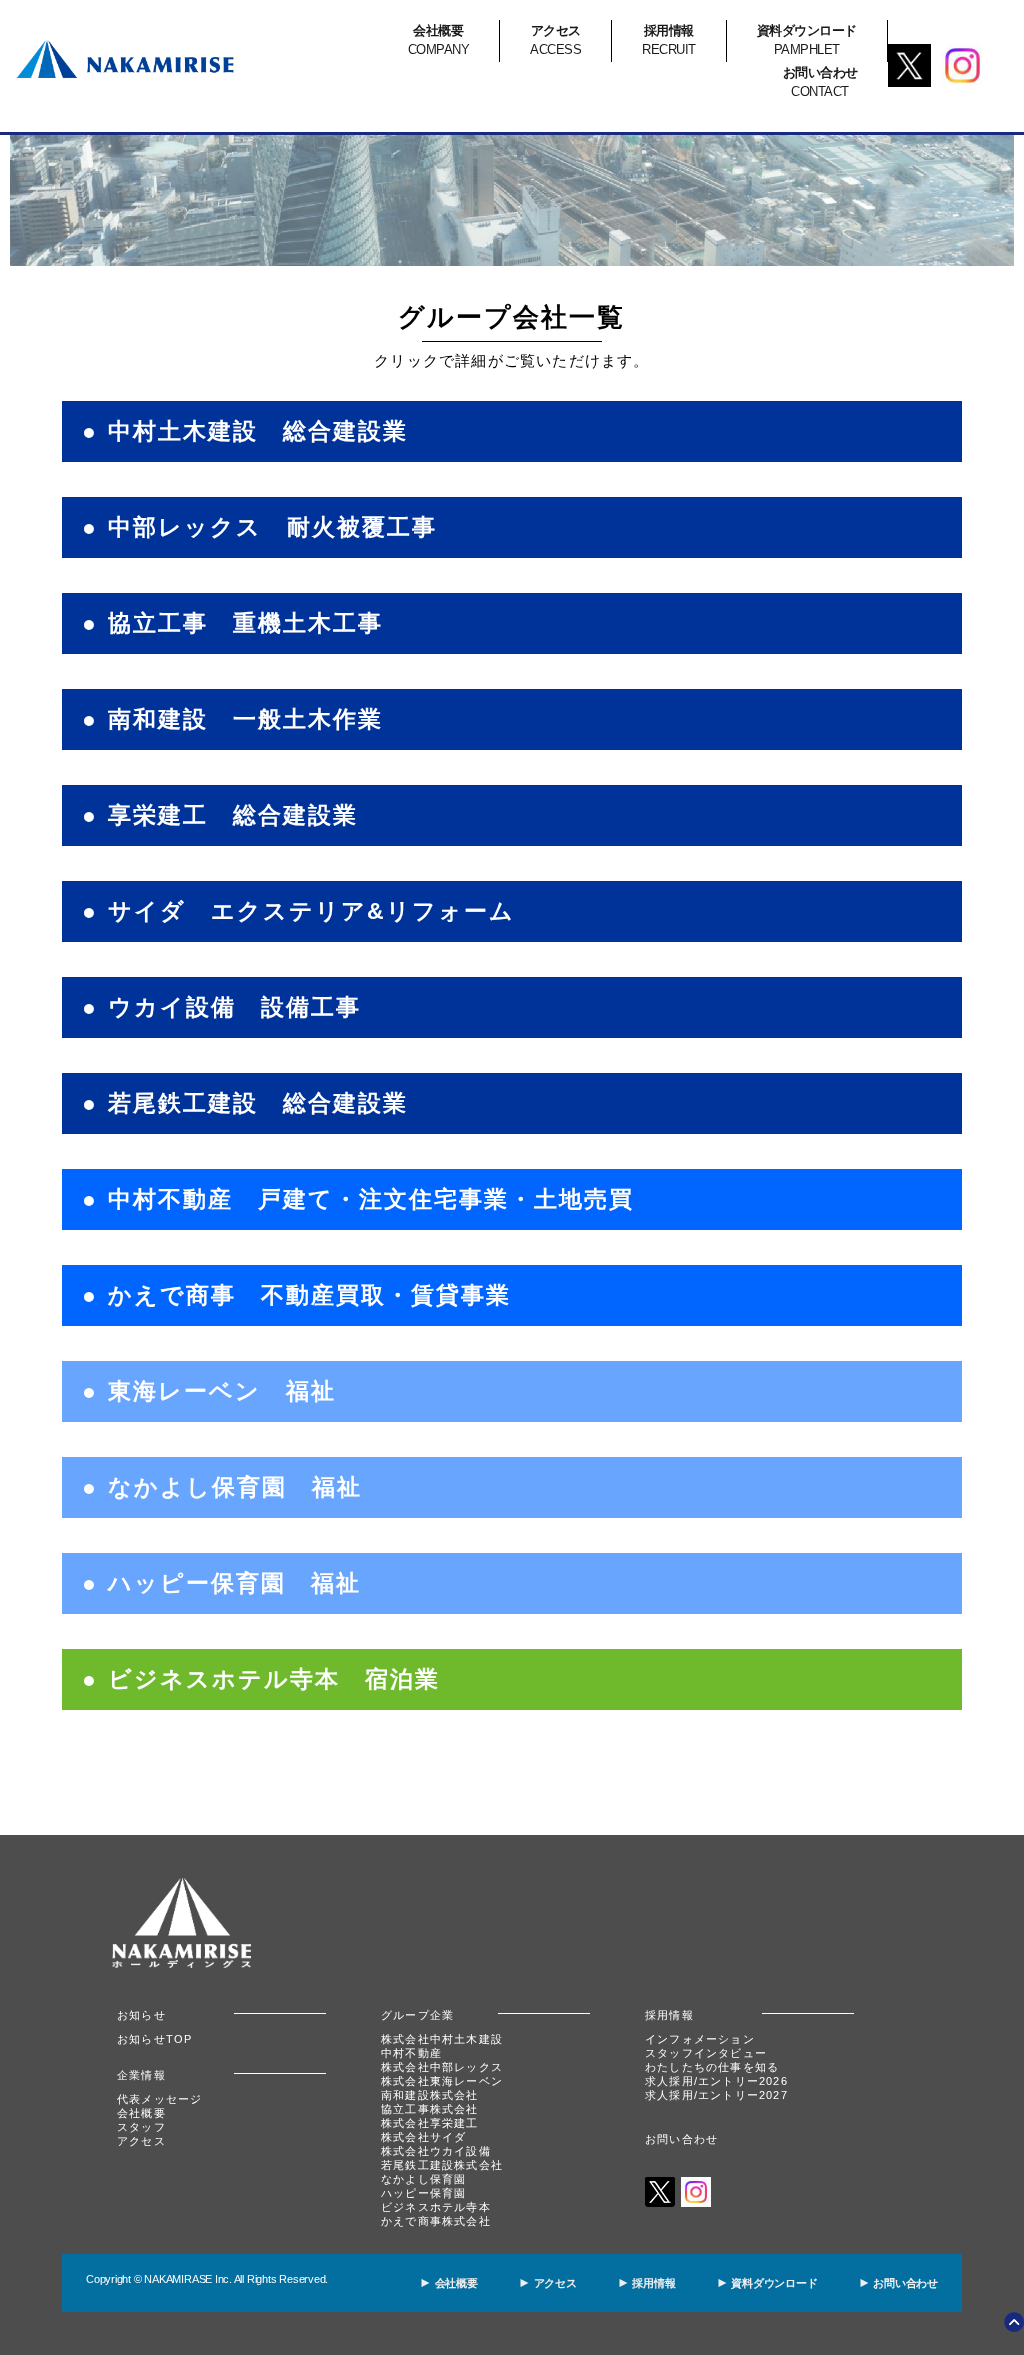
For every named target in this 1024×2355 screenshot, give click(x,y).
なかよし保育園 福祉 (235, 1487)
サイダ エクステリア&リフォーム (311, 911)
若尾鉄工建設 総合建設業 (258, 1103)
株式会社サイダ (423, 2137)
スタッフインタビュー (706, 2053)
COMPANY (439, 40)
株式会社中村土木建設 (442, 2039)
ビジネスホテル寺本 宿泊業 (274, 1679)
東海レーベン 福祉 (222, 1391)
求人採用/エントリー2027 (716, 2095)
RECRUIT (669, 40)
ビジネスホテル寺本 (436, 2207)
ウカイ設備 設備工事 (234, 1007)
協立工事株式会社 (430, 2109)
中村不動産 (411, 2053)
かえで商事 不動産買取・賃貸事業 (309, 1295)
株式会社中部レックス (442, 2067)
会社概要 (141, 2113)
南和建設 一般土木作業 (245, 719)
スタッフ (141, 2127)
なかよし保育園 (423, 2179)
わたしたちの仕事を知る (712, 2067)
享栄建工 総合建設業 (233, 815)
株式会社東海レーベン (442, 2081)
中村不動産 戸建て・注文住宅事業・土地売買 (371, 1199)
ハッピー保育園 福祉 (234, 1583)
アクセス (141, 2141)
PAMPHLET (807, 40)
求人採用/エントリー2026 (716, 2081)
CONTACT (820, 82)
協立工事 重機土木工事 (245, 623)
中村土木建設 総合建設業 (258, 431)
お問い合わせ (681, 2139)
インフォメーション (700, 2039)
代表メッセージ (159, 2099)
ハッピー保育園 (423, 2193)
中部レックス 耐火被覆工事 (272, 527)
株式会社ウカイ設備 (436, 2151)
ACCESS (555, 40)
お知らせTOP (154, 2039)
